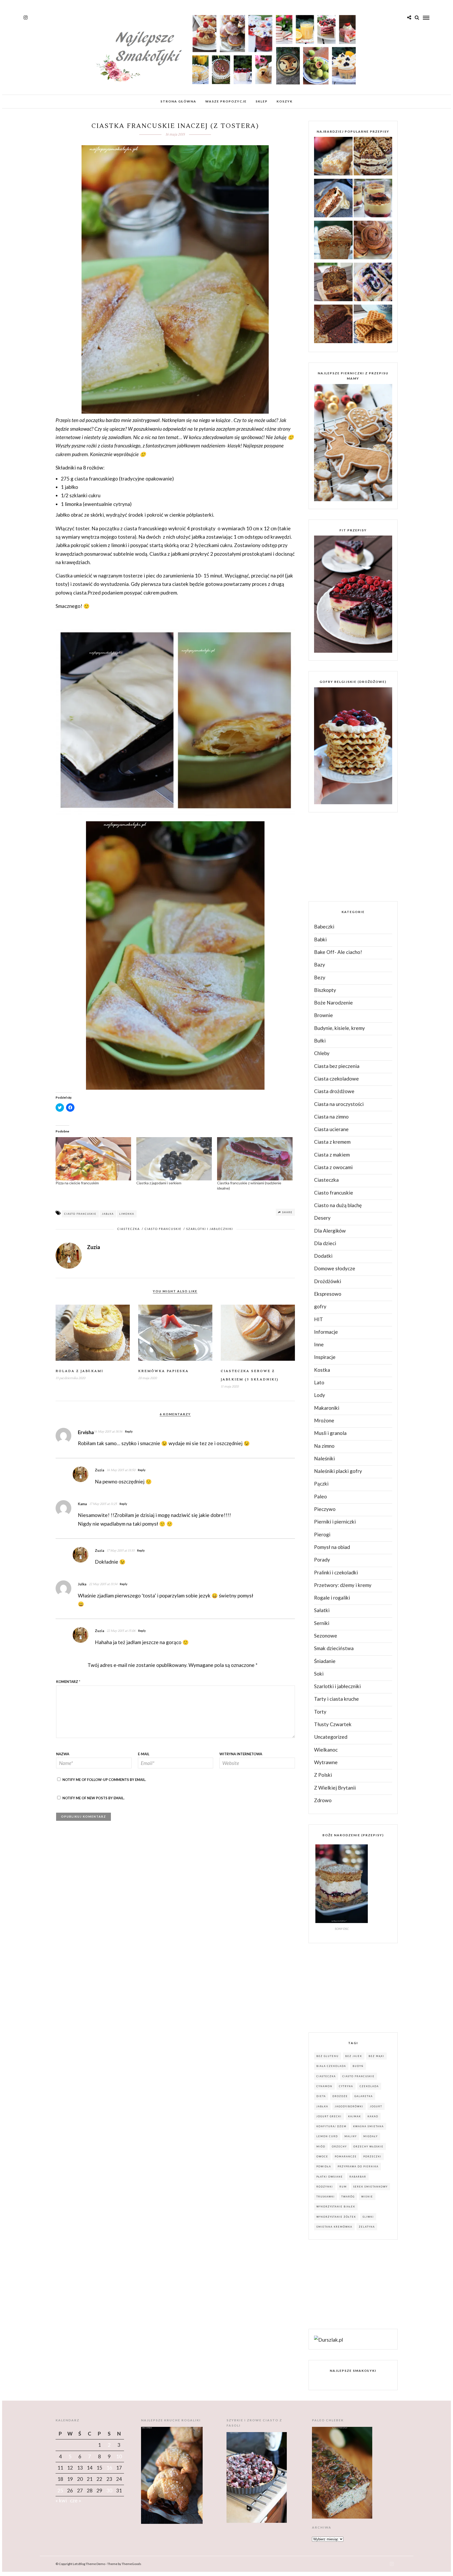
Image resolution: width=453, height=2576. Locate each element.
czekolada (369, 2086)
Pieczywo (325, 1509)
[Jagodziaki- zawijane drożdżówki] (373, 283)
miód (321, 2146)
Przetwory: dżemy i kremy (343, 1585)
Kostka (322, 1370)
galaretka (364, 2096)
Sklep (262, 101)
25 (60, 2490)
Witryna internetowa (241, 1754)
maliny (351, 2136)
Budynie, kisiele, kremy (339, 1028)
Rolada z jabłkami (79, 1371)
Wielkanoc (326, 1750)
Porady (322, 1560)
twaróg (348, 2197)
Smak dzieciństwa (334, 1648)
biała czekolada (331, 2066)
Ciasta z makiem (332, 1155)
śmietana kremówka (334, 2227)
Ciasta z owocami (333, 1167)
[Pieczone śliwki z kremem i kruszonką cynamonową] (373, 199)
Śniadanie (325, 1661)
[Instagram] (26, 18)
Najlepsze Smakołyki (353, 2371)
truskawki (326, 2197)
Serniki (322, 1623)
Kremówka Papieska (163, 1371)
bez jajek (354, 2056)
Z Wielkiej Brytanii (335, 1788)
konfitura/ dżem (331, 2126)
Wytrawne (326, 1762)
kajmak (355, 2116)
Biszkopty (325, 990)
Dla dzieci (325, 1243)
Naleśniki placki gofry (338, 1471)
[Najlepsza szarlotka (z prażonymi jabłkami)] (333, 157)
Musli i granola (330, 1433)
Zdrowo (323, 1800)
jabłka (108, 1214)
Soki (319, 1674)
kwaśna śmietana (368, 2126)
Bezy (320, 977)
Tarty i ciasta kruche (336, 1699)
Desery (322, 1218)
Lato (319, 1382)
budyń (358, 2066)
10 (119, 2456)
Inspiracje (325, 1357)
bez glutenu (328, 2056)
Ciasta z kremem (332, 1142)
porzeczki (372, 2156)
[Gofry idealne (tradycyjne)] (373, 325)
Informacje (326, 1332)
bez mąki (376, 2056)
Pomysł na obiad (332, 1547)
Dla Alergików (330, 1231)
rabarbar (358, 2177)
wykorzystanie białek (336, 2207)
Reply (129, 1431)
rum (343, 2187)
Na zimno (324, 1446)
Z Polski (323, 1775)
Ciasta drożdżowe (334, 1091)
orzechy (339, 2146)
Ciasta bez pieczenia (337, 1066)
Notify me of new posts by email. (93, 1798)
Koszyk (285, 101)
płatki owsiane (330, 2177)
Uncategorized (331, 1737)
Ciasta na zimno (331, 1117)
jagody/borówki (349, 2106)
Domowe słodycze (335, 1268)
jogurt (376, 2106)
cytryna (346, 2086)
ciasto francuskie (80, 1214)
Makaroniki (327, 1408)
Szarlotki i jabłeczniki (210, 1229)
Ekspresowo (328, 1294)
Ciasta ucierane (331, 1129)
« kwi (61, 2500)
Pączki (321, 1484)
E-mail (144, 1754)
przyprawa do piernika (358, 2166)
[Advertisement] (348, 856)
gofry (320, 1306)
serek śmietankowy (371, 2187)
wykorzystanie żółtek (336, 2217)
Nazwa (63, 1754)
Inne (319, 1344)
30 (109, 2490)
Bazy (320, 965)
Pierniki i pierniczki (335, 1522)
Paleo (320, 1496)
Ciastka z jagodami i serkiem (159, 1183)
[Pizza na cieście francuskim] (93, 1159)
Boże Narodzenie (333, 1003)
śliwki (368, 2217)
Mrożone (324, 1420)
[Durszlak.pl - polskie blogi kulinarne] (328, 2340)
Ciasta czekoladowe (336, 1079)
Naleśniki (324, 1458)
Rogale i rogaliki (332, 1598)
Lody (320, 1395)
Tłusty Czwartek (333, 1724)
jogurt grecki (329, 2116)
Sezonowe (326, 1636)
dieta (321, 2096)
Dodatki (323, 1256)
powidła (324, 2166)
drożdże (340, 2096)
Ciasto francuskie (163, 1229)
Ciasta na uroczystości (339, 1104)
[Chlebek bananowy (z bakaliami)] (333, 283)
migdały (371, 2136)
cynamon (324, 2086)
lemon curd (327, 2136)
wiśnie (367, 2197)
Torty (320, 1712)
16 (109, 2468)
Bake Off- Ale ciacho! (338, 952)
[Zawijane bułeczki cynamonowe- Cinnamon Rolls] (373, 241)
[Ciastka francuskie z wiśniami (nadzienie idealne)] (255, 1159)
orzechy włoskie (368, 2146)
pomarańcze (346, 2156)
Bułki (320, 1041)
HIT (319, 1319)
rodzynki (325, 2187)
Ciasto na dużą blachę (338, 1205)
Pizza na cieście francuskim (77, 1183)
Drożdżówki (328, 1281)
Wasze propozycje (226, 101)
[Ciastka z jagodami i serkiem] (174, 1159)
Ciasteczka (128, 1229)
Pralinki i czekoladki (336, 1572)
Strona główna (178, 101)
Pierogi (322, 1534)
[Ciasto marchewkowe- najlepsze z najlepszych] (333, 199)
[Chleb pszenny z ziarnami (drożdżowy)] (333, 241)
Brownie (323, 1015)
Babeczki (324, 927)
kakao (373, 2116)
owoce (322, 2156)
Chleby (322, 1053)
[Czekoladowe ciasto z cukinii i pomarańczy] (333, 325)
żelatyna (367, 2227)
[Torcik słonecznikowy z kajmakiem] (373, 157)
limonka (127, 1214)
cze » (75, 2500)
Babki (320, 939)
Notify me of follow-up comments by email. (104, 1780)
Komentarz (68, 1682)
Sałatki (322, 1610)
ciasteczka (326, 2076)
